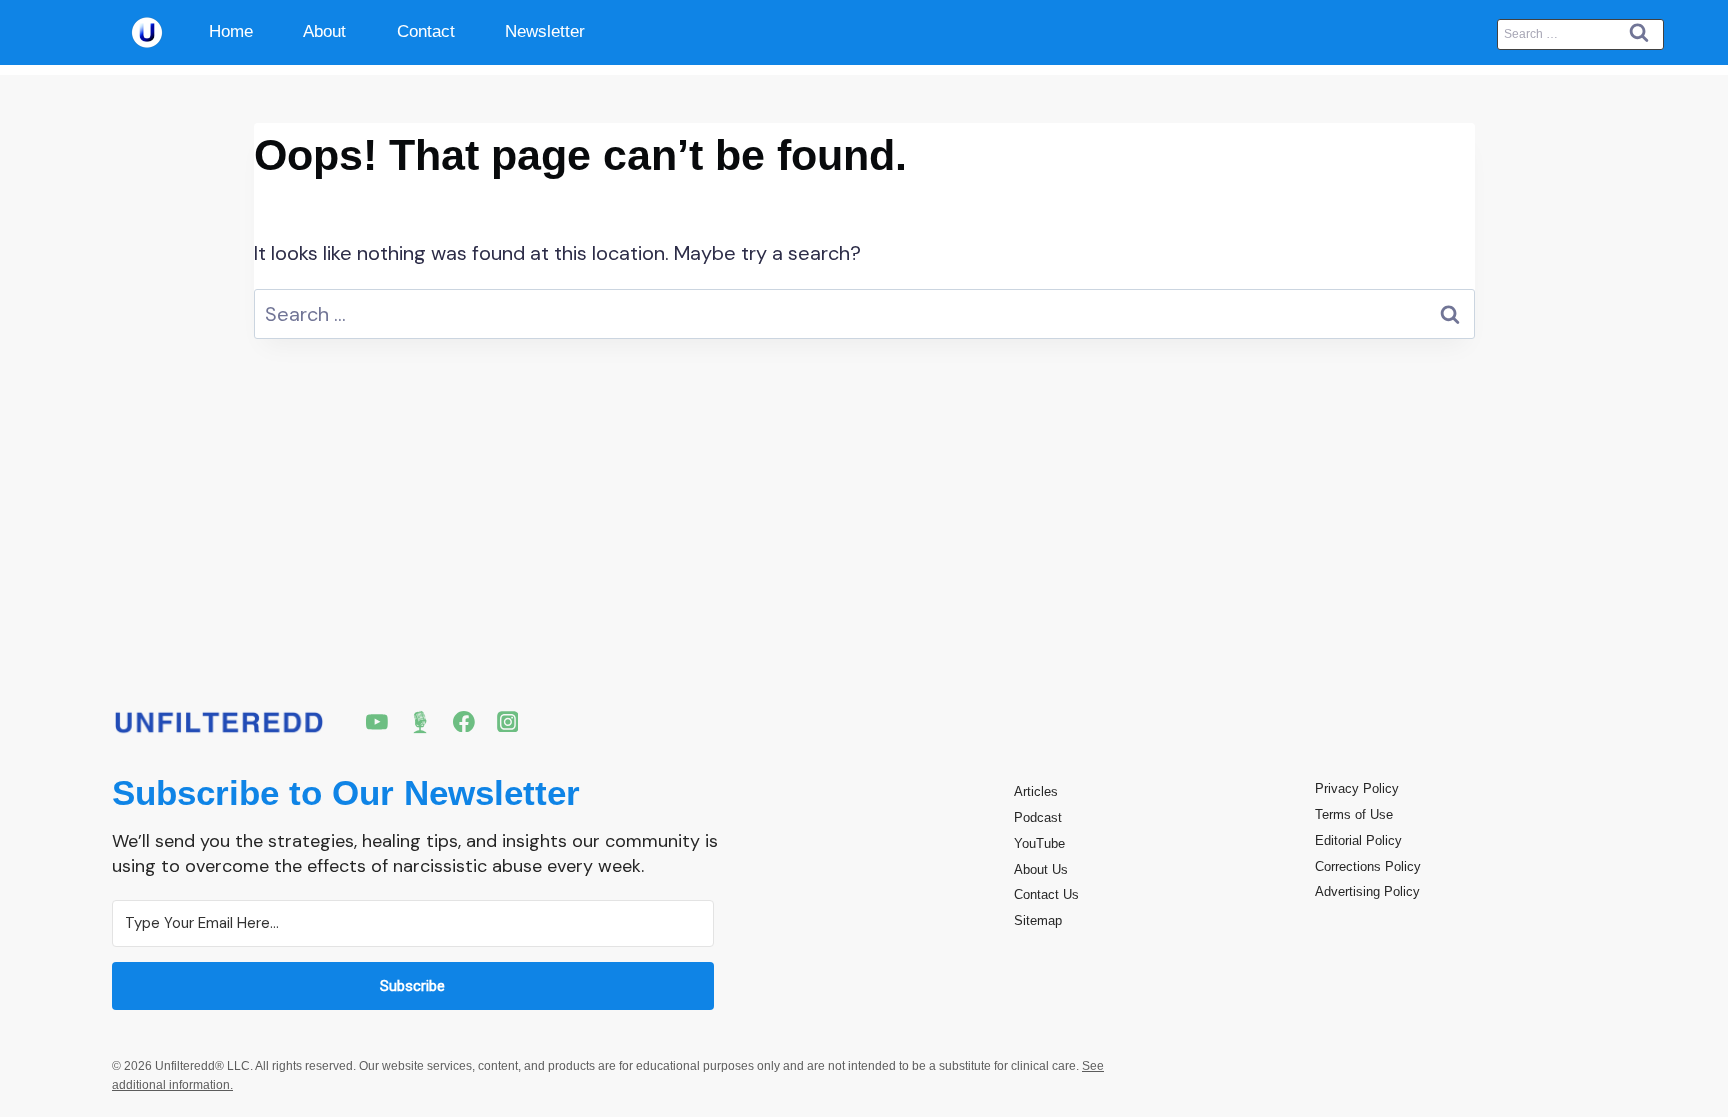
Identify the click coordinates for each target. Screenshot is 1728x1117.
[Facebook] (464, 722)
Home (231, 31)
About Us (1041, 869)
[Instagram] (508, 722)
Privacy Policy (1357, 788)
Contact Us (1046, 894)
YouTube (1039, 843)
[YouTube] (377, 722)
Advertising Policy (1367, 891)
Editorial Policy (1358, 840)
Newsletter (545, 31)
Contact (426, 31)
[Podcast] (421, 722)
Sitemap (1038, 920)
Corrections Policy (1368, 866)
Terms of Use (1354, 814)
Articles (1036, 791)
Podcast (1038, 817)
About (324, 31)
